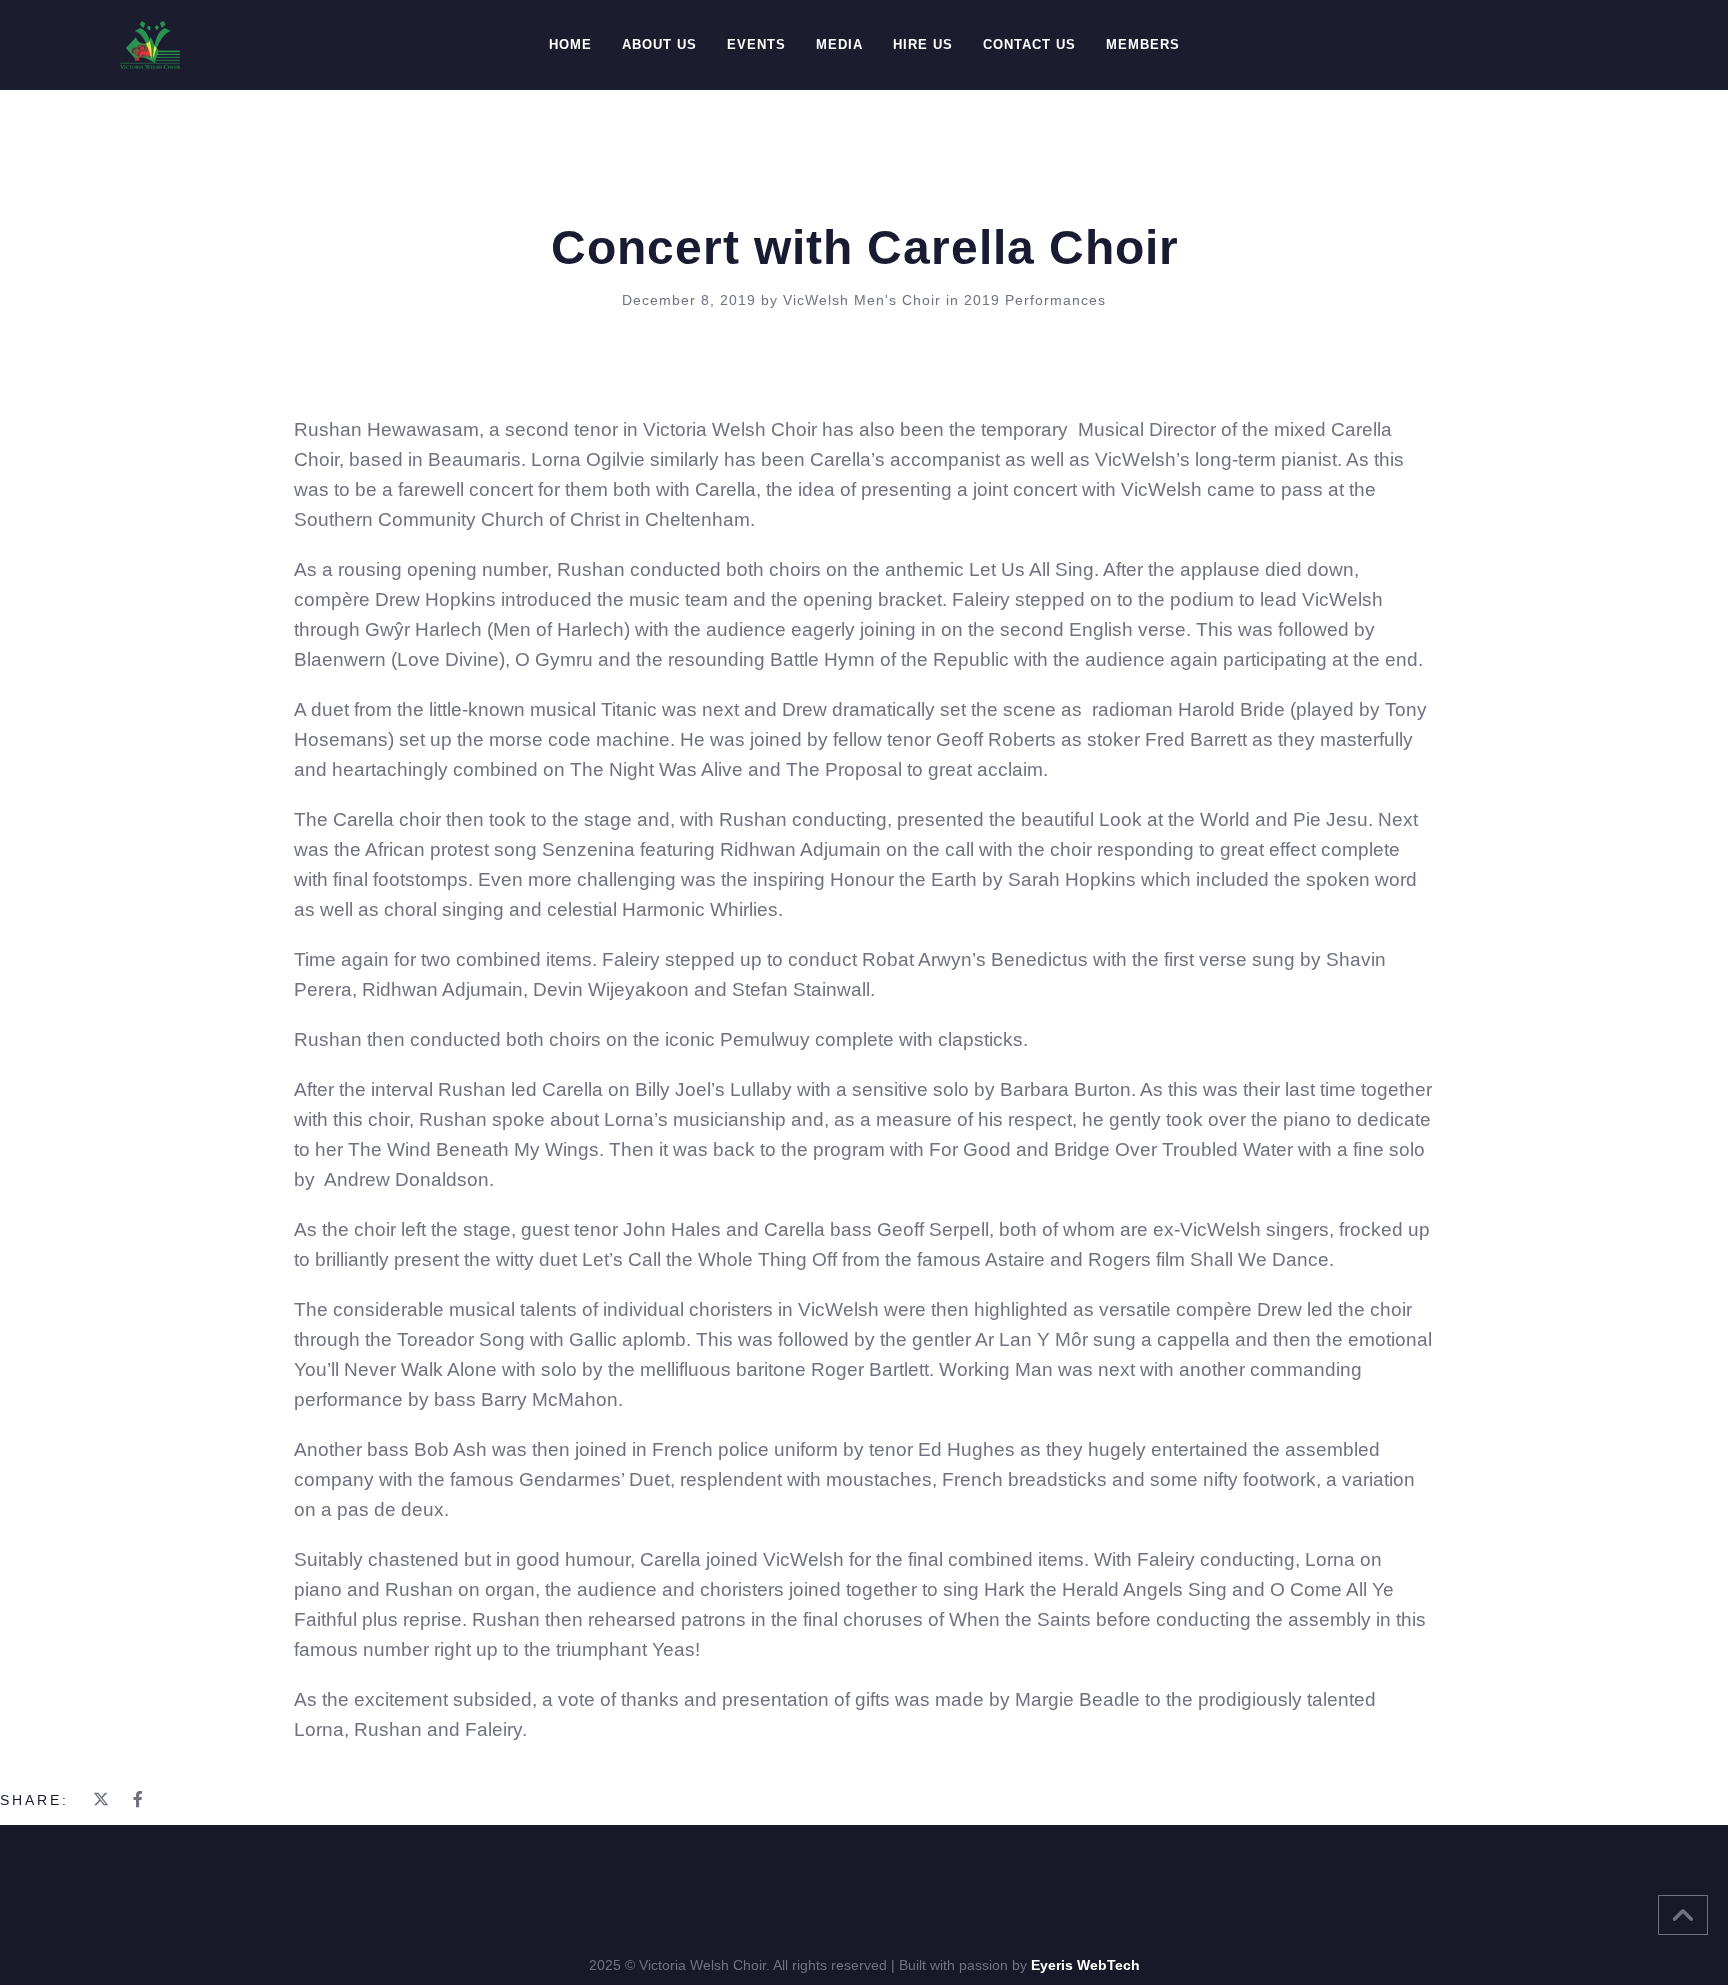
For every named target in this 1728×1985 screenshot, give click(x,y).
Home (570, 44)
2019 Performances (1035, 300)
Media (839, 44)
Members (1143, 44)
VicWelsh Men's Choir (864, 300)
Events (756, 44)
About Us (659, 44)
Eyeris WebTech (1085, 1965)
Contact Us (1029, 44)
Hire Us (923, 44)
